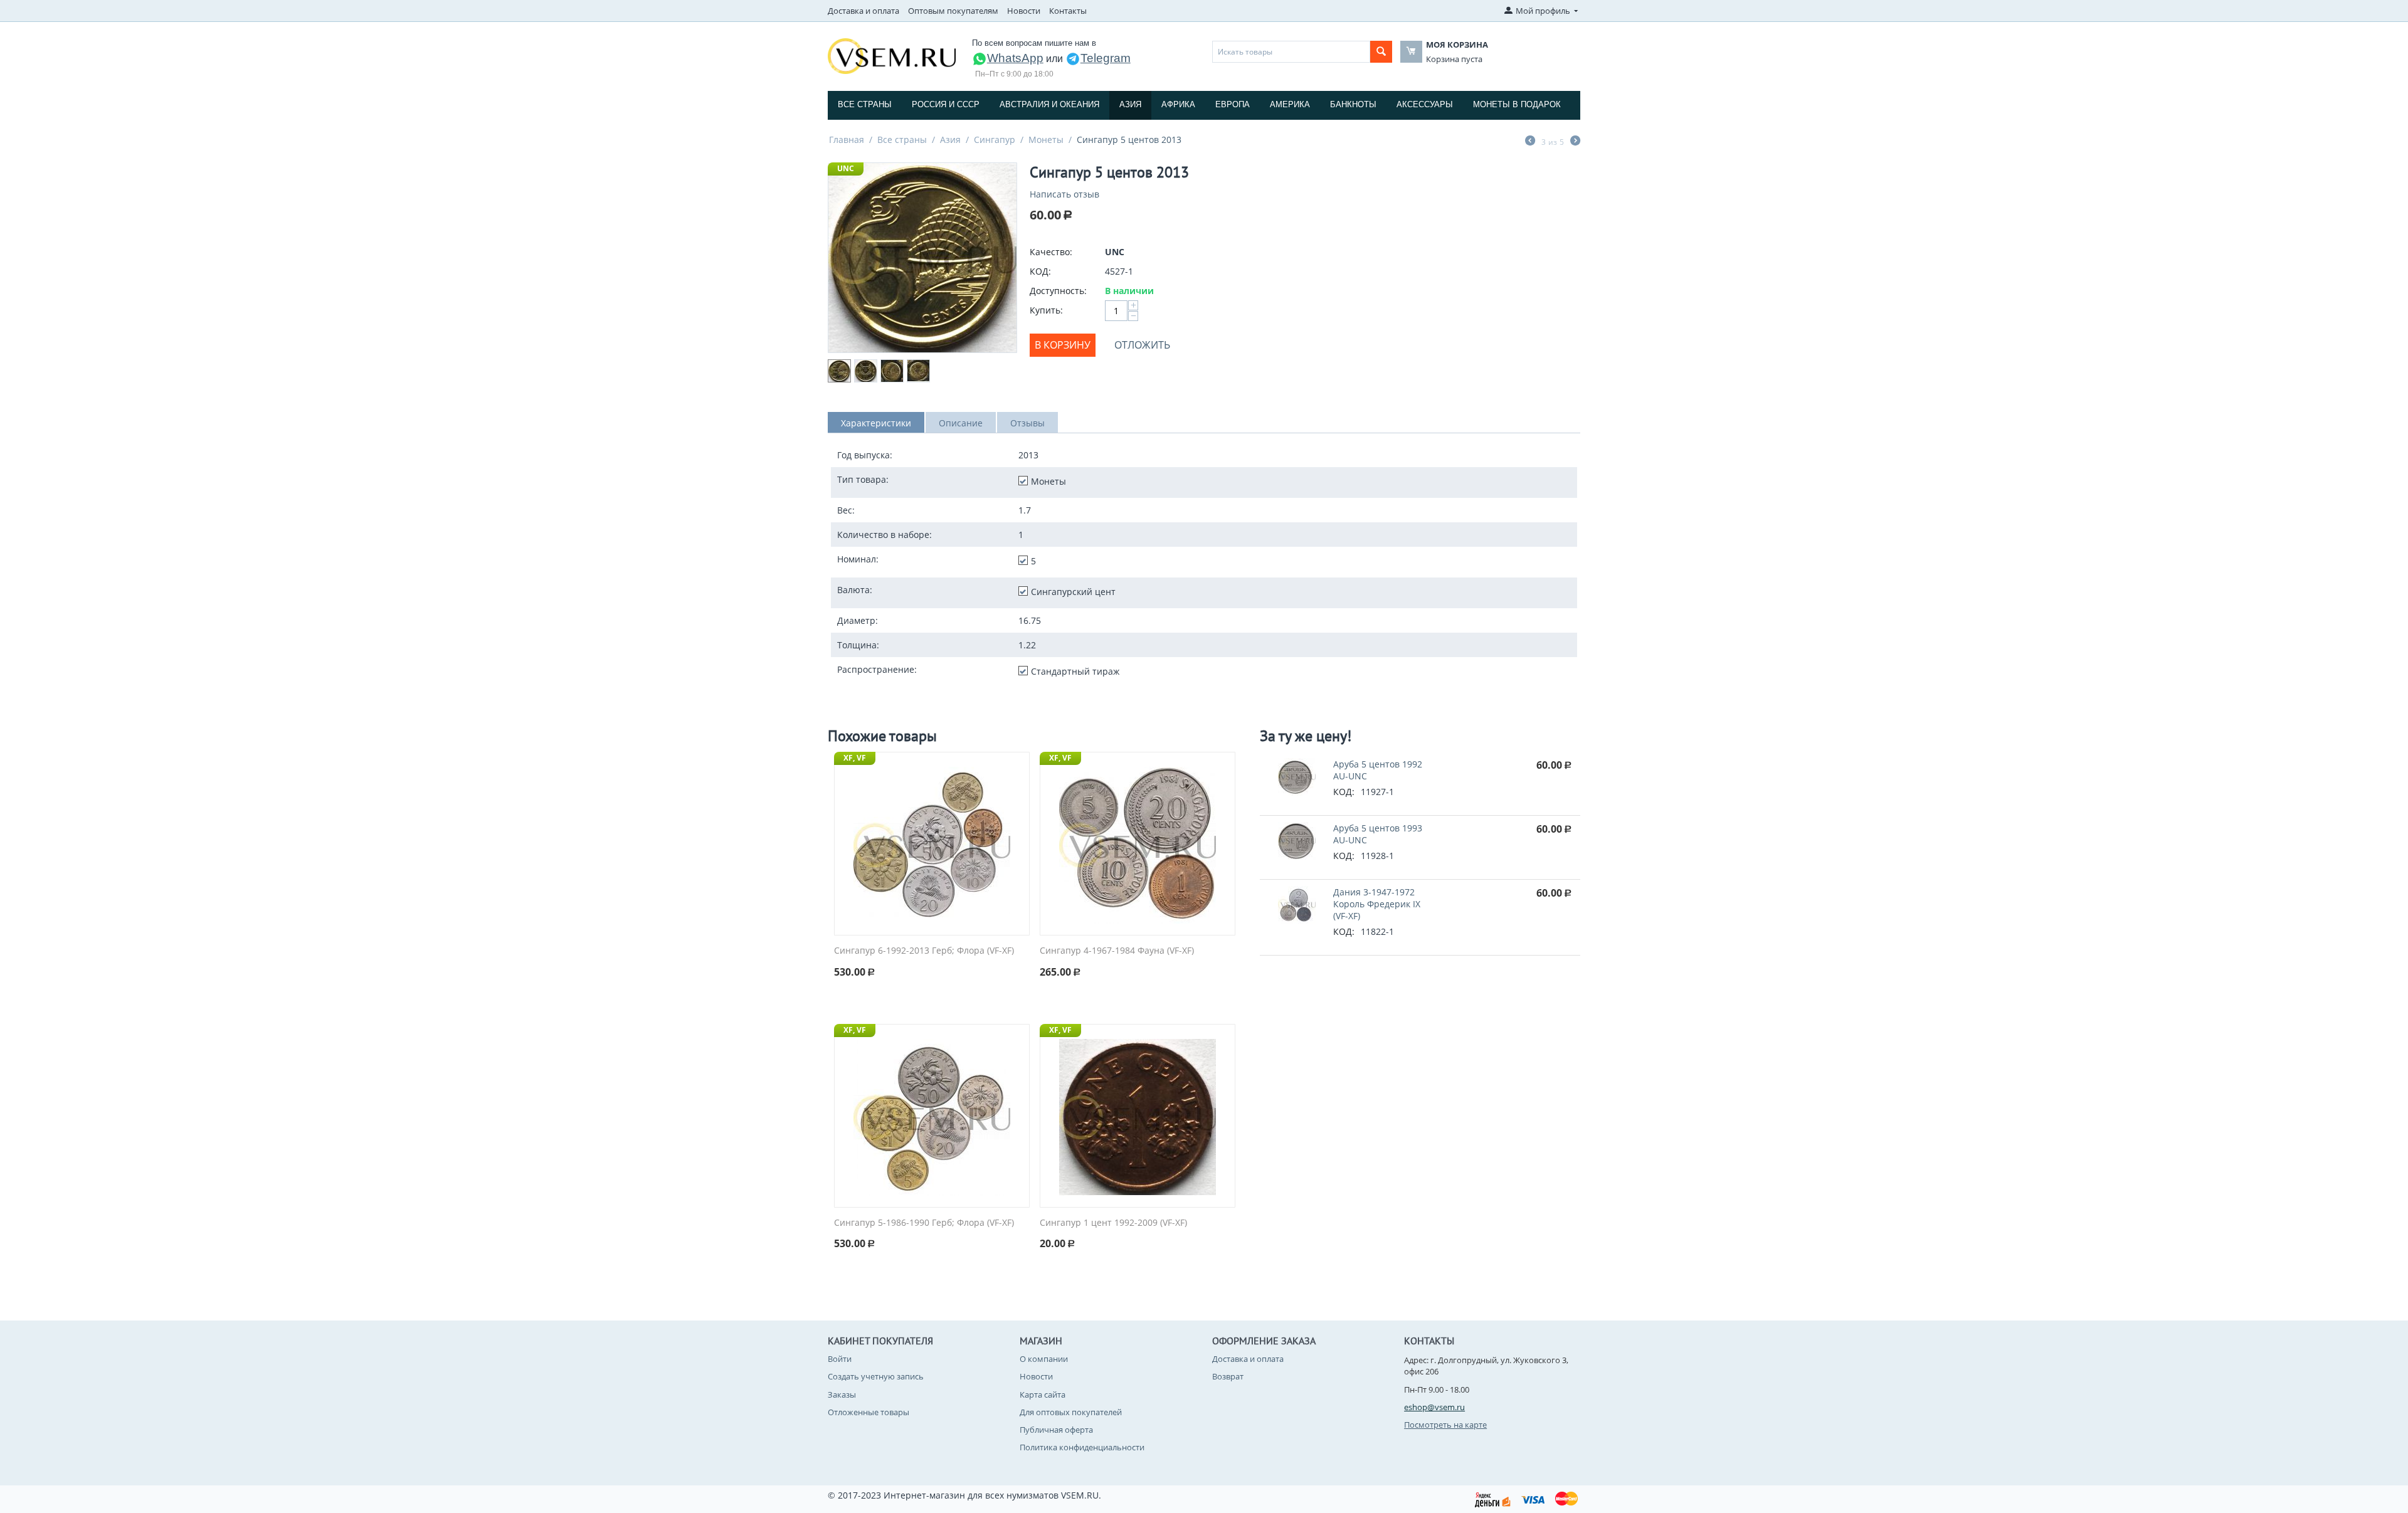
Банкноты (1353, 104)
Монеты (1046, 140)
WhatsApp (1015, 58)
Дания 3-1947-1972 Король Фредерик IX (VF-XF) (1377, 904)
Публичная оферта (1056, 1430)
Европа (1233, 104)
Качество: (1051, 252)
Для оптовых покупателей (1071, 1412)
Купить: (1046, 310)
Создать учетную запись (876, 1376)
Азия (1130, 104)
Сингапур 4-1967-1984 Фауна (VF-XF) (1117, 951)
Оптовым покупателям (953, 11)
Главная (847, 140)
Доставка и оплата (863, 11)
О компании (1044, 1359)
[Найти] (1381, 52)
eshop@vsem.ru (1434, 1407)
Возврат (1228, 1376)
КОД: (1040, 271)
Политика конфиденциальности (1082, 1447)
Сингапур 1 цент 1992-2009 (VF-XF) (1113, 1223)
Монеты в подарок (1517, 104)
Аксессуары (1425, 104)
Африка (1178, 104)
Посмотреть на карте (1445, 1425)
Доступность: (1058, 291)
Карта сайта (1043, 1394)
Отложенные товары (869, 1412)
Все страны (865, 104)
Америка (1290, 104)
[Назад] (1530, 142)
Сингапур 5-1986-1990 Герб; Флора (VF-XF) (924, 1223)
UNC (846, 168)
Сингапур (995, 140)
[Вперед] (1575, 142)
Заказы (842, 1394)
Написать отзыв (1064, 194)
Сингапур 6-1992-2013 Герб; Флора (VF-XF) (924, 951)
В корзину (1063, 345)
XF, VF (855, 758)
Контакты (1068, 11)
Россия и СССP (946, 104)
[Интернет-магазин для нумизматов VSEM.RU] (892, 55)
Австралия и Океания (1049, 104)
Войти (840, 1359)
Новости (1024, 11)
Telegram (1106, 58)
